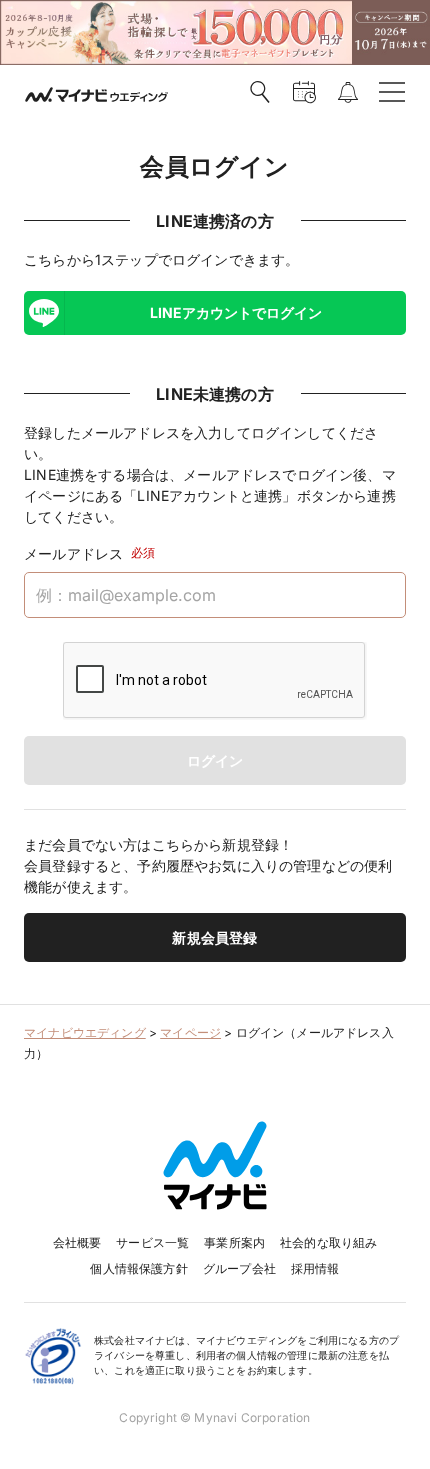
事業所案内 (234, 1242)
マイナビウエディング (85, 1032)
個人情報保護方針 (138, 1268)
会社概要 (77, 1242)
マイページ (190, 1032)
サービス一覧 (152, 1242)
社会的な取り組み (328, 1242)
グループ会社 (239, 1268)
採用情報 (315, 1268)
